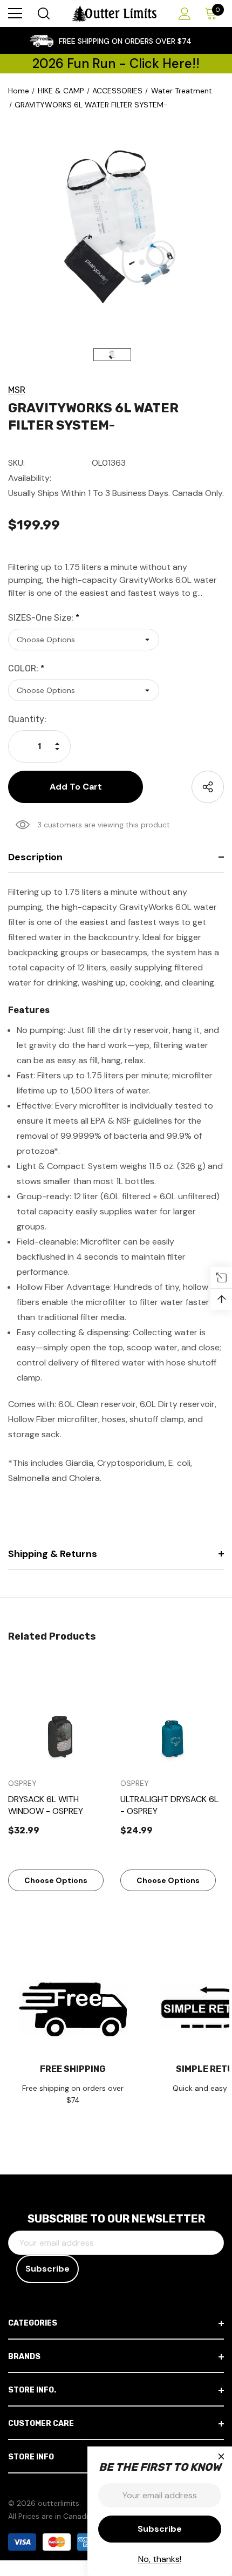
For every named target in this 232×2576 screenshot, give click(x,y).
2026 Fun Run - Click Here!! (116, 63)
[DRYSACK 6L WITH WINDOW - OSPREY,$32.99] (60, 1716)
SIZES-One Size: (44, 618)
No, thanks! (160, 2559)
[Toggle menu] (15, 13)
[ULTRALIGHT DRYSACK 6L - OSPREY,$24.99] (172, 1716)
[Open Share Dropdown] (208, 787)
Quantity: (27, 719)
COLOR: (26, 668)
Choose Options (56, 1880)
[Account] (183, 14)
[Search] (43, 13)
